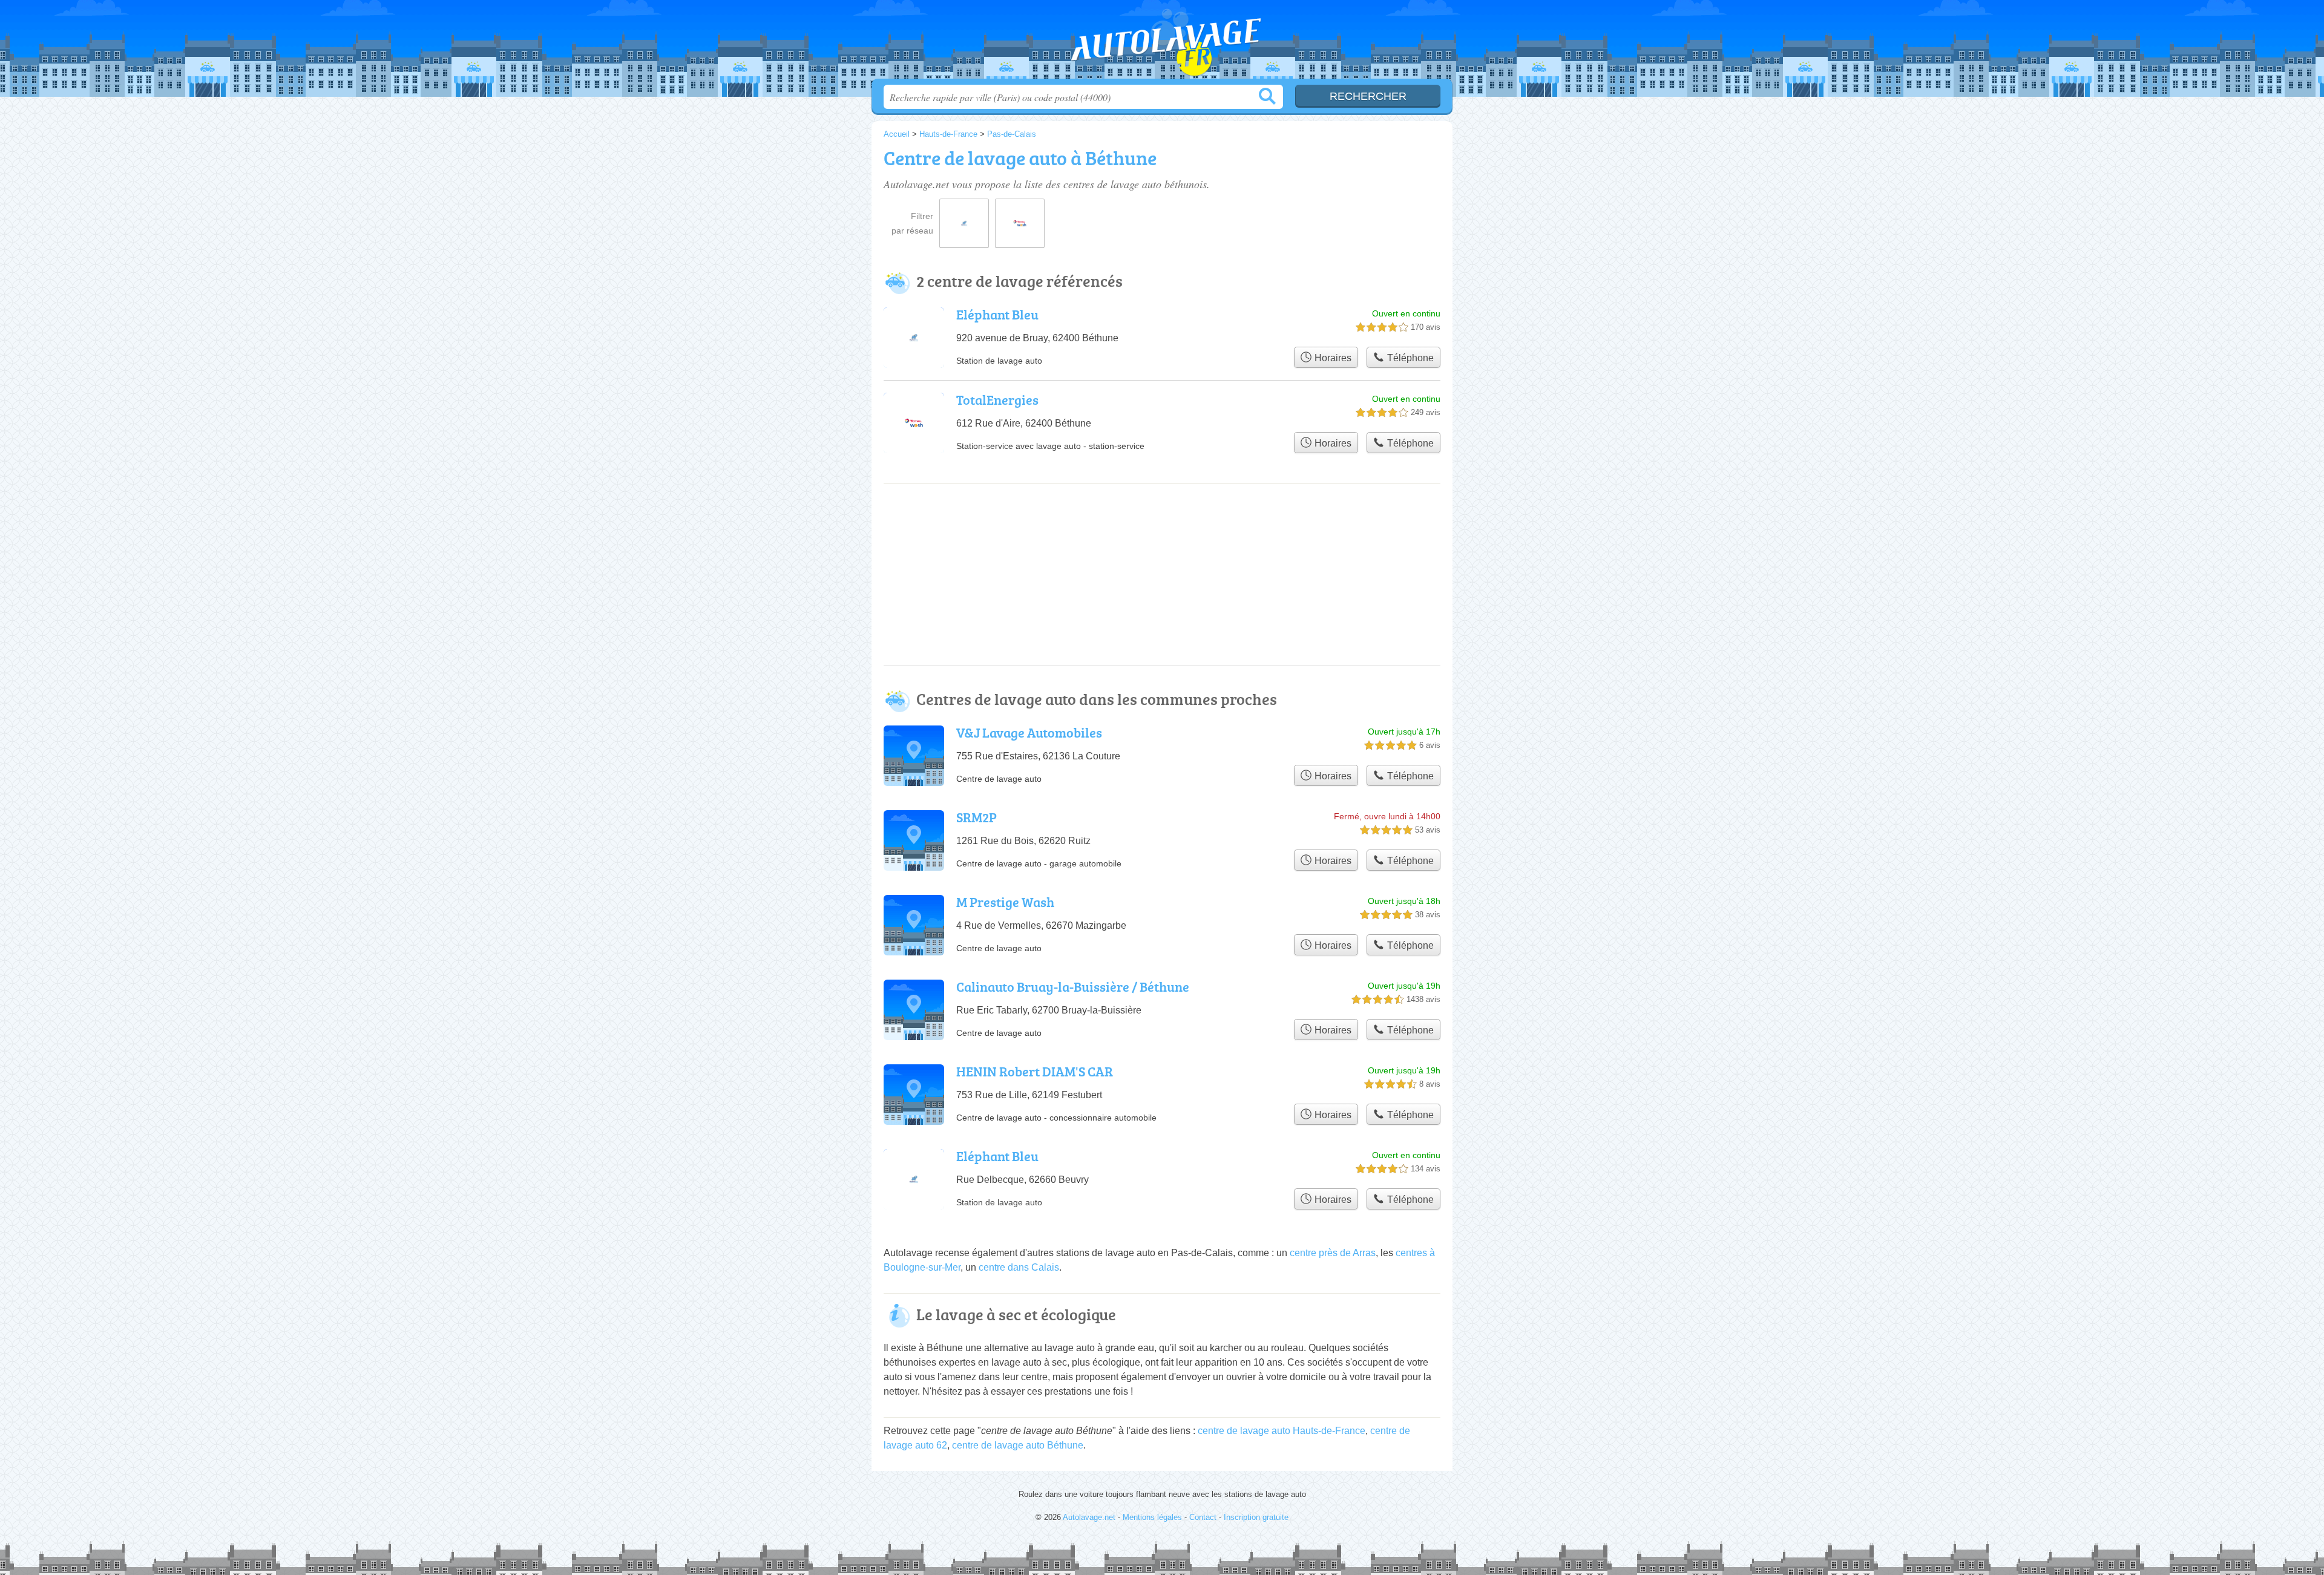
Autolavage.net (1162, 43)
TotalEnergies (997, 400)
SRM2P (977, 817)
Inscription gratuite (1256, 1517)
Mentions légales (1152, 1517)
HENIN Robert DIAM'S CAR (1035, 1071)
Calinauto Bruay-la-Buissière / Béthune (1073, 987)
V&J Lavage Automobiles (1029, 732)
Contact (1203, 1517)
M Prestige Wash (1005, 902)
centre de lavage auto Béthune (1018, 1445)
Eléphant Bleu (997, 314)
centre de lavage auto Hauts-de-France (1282, 1431)
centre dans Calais (1019, 1267)
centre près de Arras (1333, 1253)
